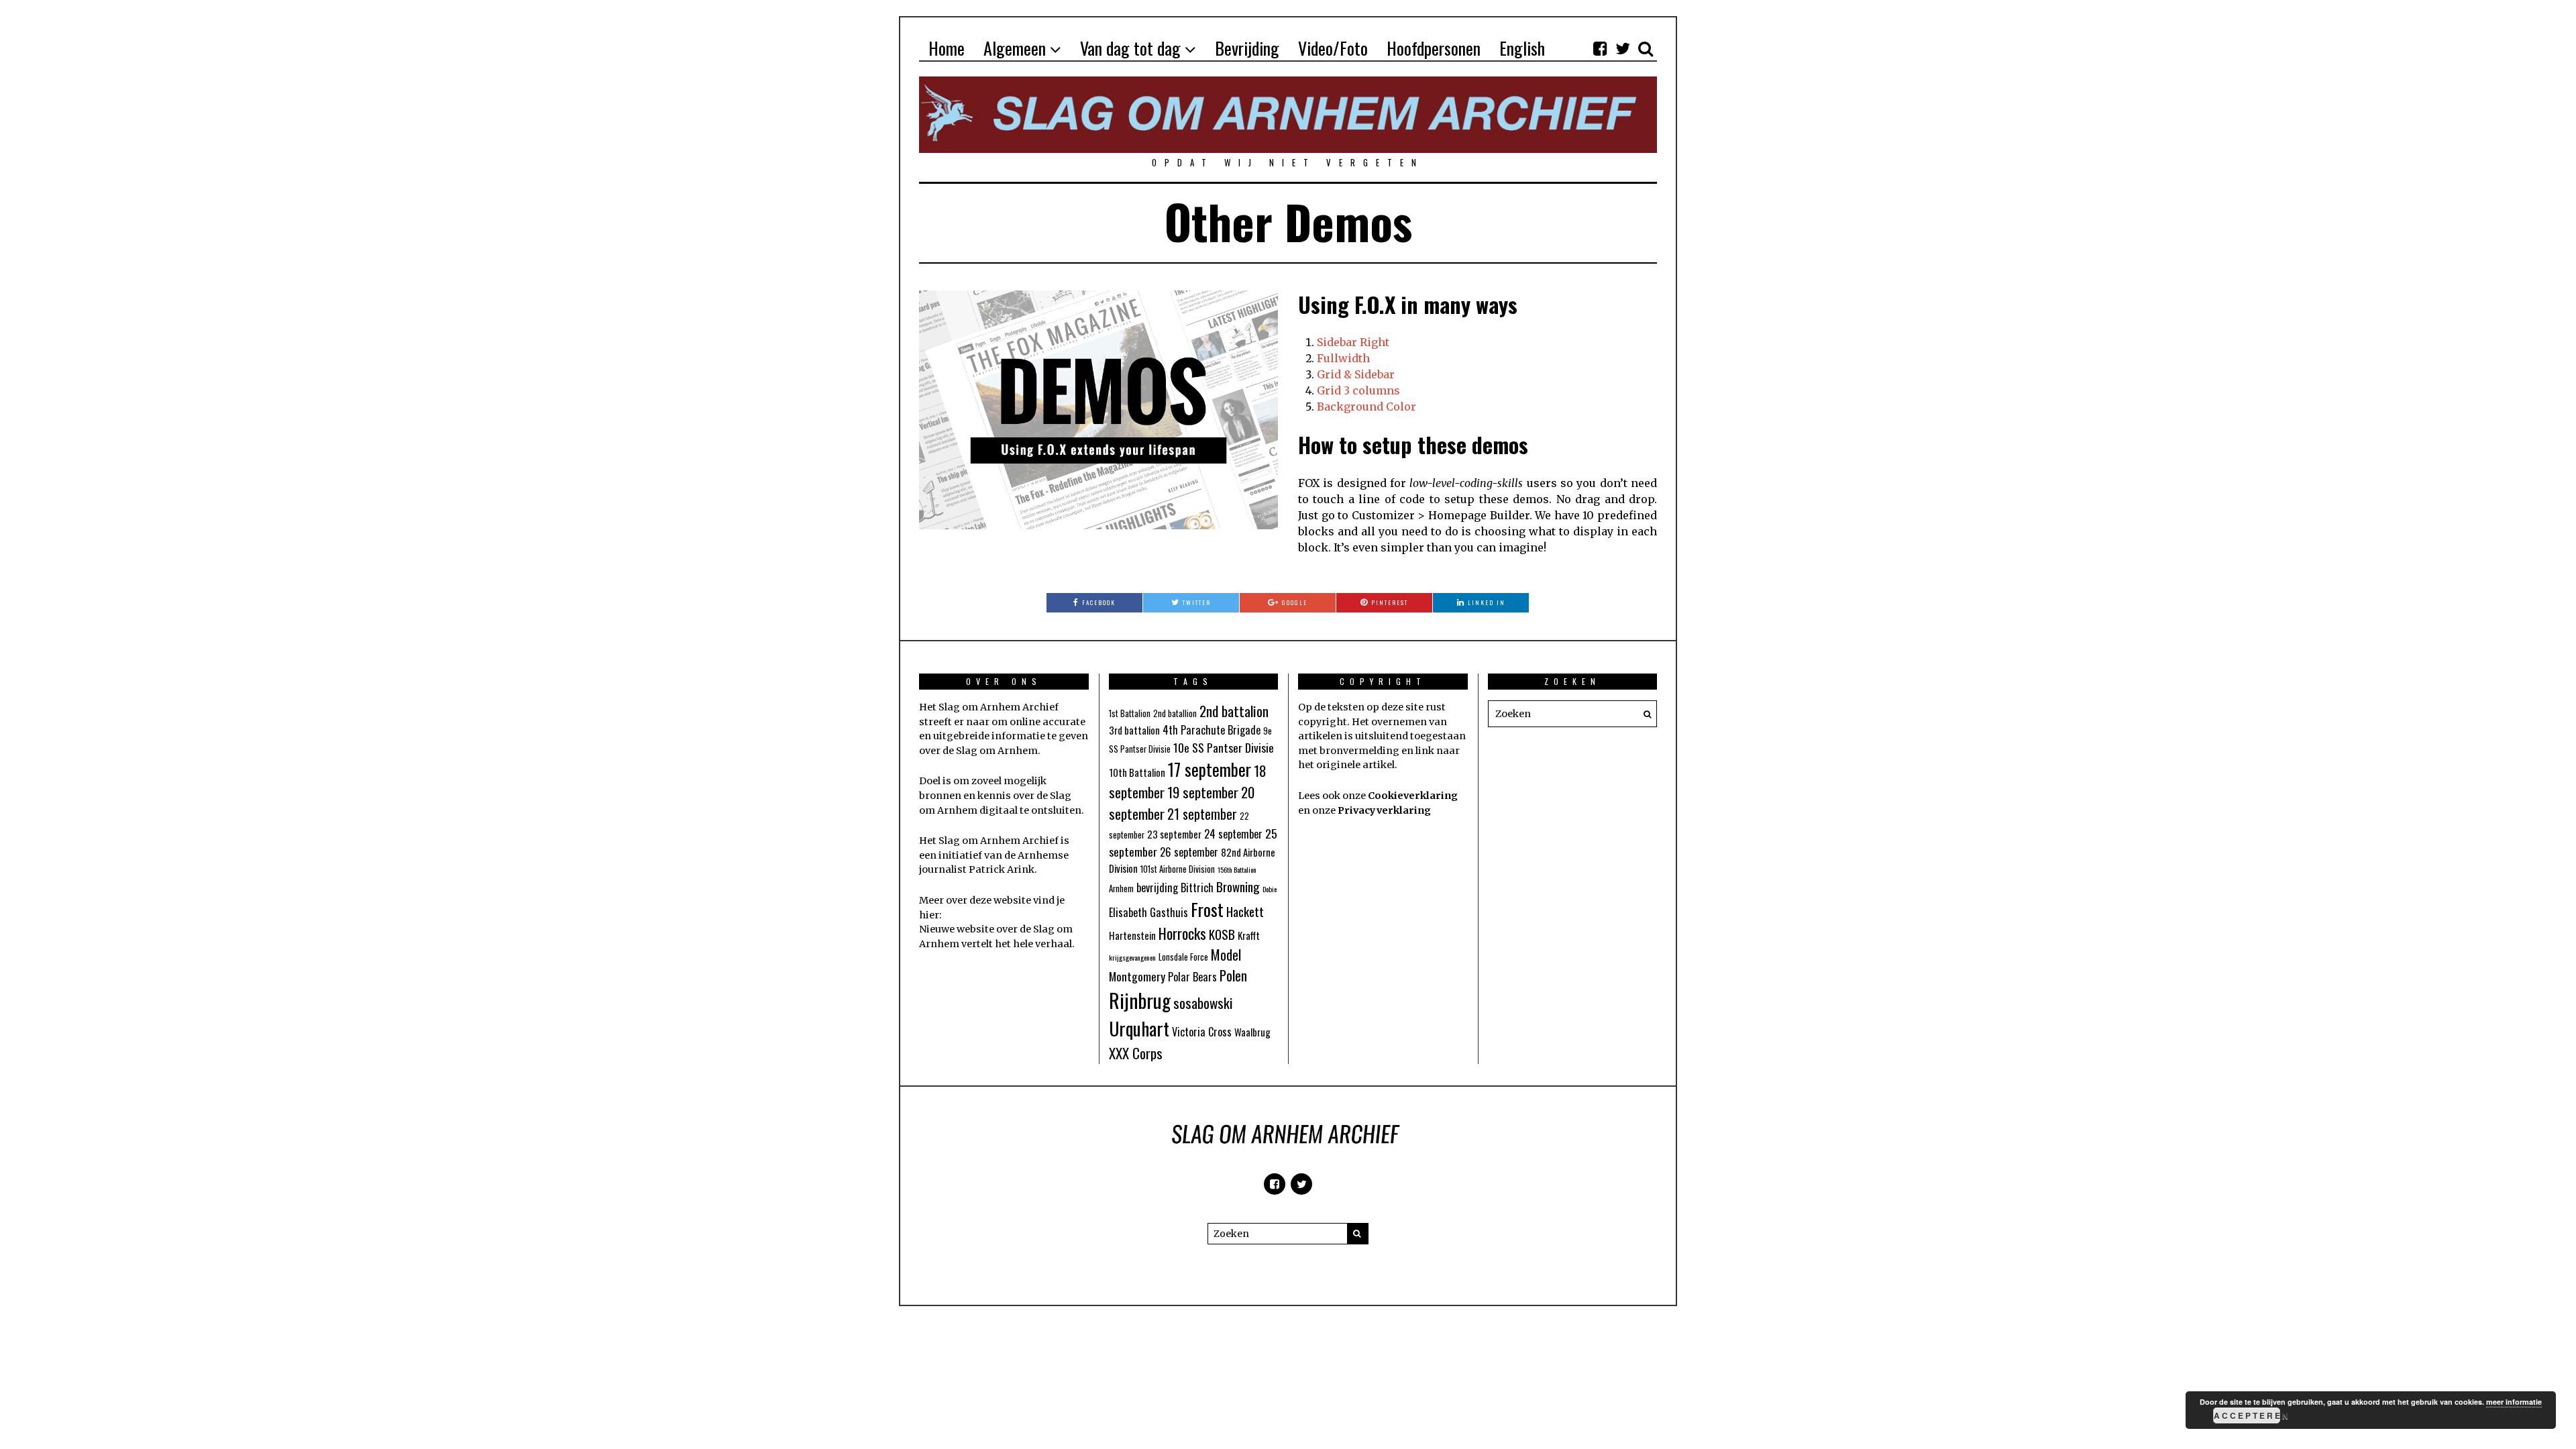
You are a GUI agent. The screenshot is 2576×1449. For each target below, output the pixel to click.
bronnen (940, 796)
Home (947, 48)
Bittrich (1197, 888)
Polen (1233, 975)
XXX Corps (1136, 1053)
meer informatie (2514, 1402)
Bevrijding (1247, 48)
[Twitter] (1623, 48)
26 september (1189, 852)
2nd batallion (1175, 713)
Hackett (1245, 911)
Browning (1238, 886)
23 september (1174, 834)
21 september (1202, 814)
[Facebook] (1600, 48)
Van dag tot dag (1130, 48)
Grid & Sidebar (1356, 374)
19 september (1203, 792)
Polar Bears (1192, 977)
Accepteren (2247, 1415)
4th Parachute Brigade (1212, 730)
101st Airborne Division (1178, 869)
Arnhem (1121, 889)
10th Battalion (1137, 772)
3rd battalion (1134, 730)
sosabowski (1203, 1003)
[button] (1644, 714)
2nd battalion (1234, 711)
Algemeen (1015, 48)
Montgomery (1137, 976)
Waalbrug (1252, 1032)
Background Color (1366, 407)
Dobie (1270, 889)
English (1522, 48)
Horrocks (1182, 933)
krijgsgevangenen (1132, 957)
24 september (1233, 834)
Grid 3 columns (1358, 390)
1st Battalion (1130, 713)
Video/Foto (1333, 48)
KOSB (1222, 934)
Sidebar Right (1353, 342)
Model (1226, 955)
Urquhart (1139, 1028)
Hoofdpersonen (1434, 48)
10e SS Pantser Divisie (1224, 747)
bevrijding (1157, 888)
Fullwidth (1343, 358)
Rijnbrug (1140, 1000)
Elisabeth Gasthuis (1148, 912)
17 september (1210, 769)
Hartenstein (1132, 935)
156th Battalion (1237, 869)
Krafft (1249, 935)
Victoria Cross (1202, 1032)
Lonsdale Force (1183, 957)
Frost (1207, 909)
